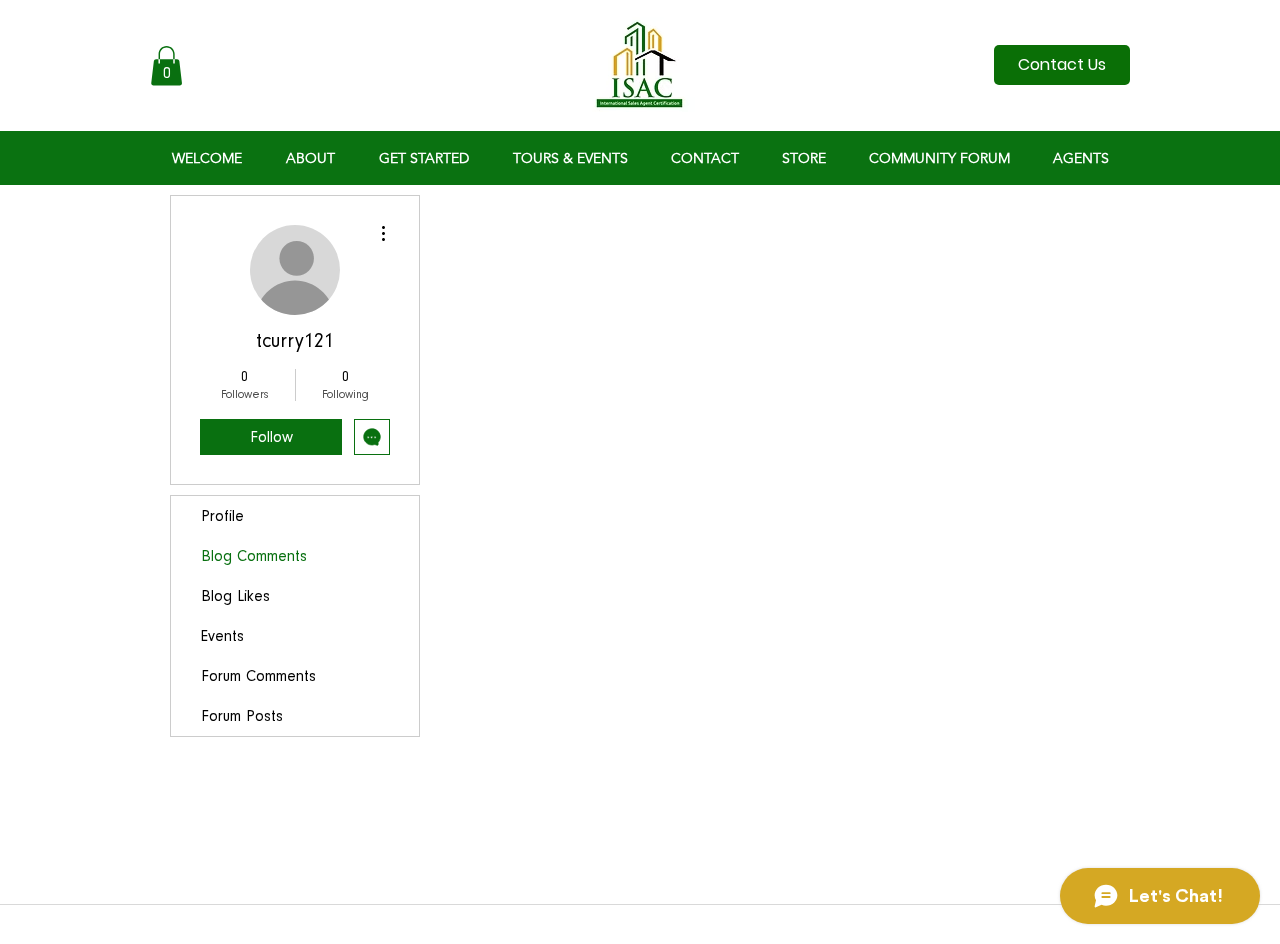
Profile (222, 516)
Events (222, 636)
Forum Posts (242, 716)
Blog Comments (254, 556)
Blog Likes (235, 596)
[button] (166, 65)
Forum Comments (258, 676)
